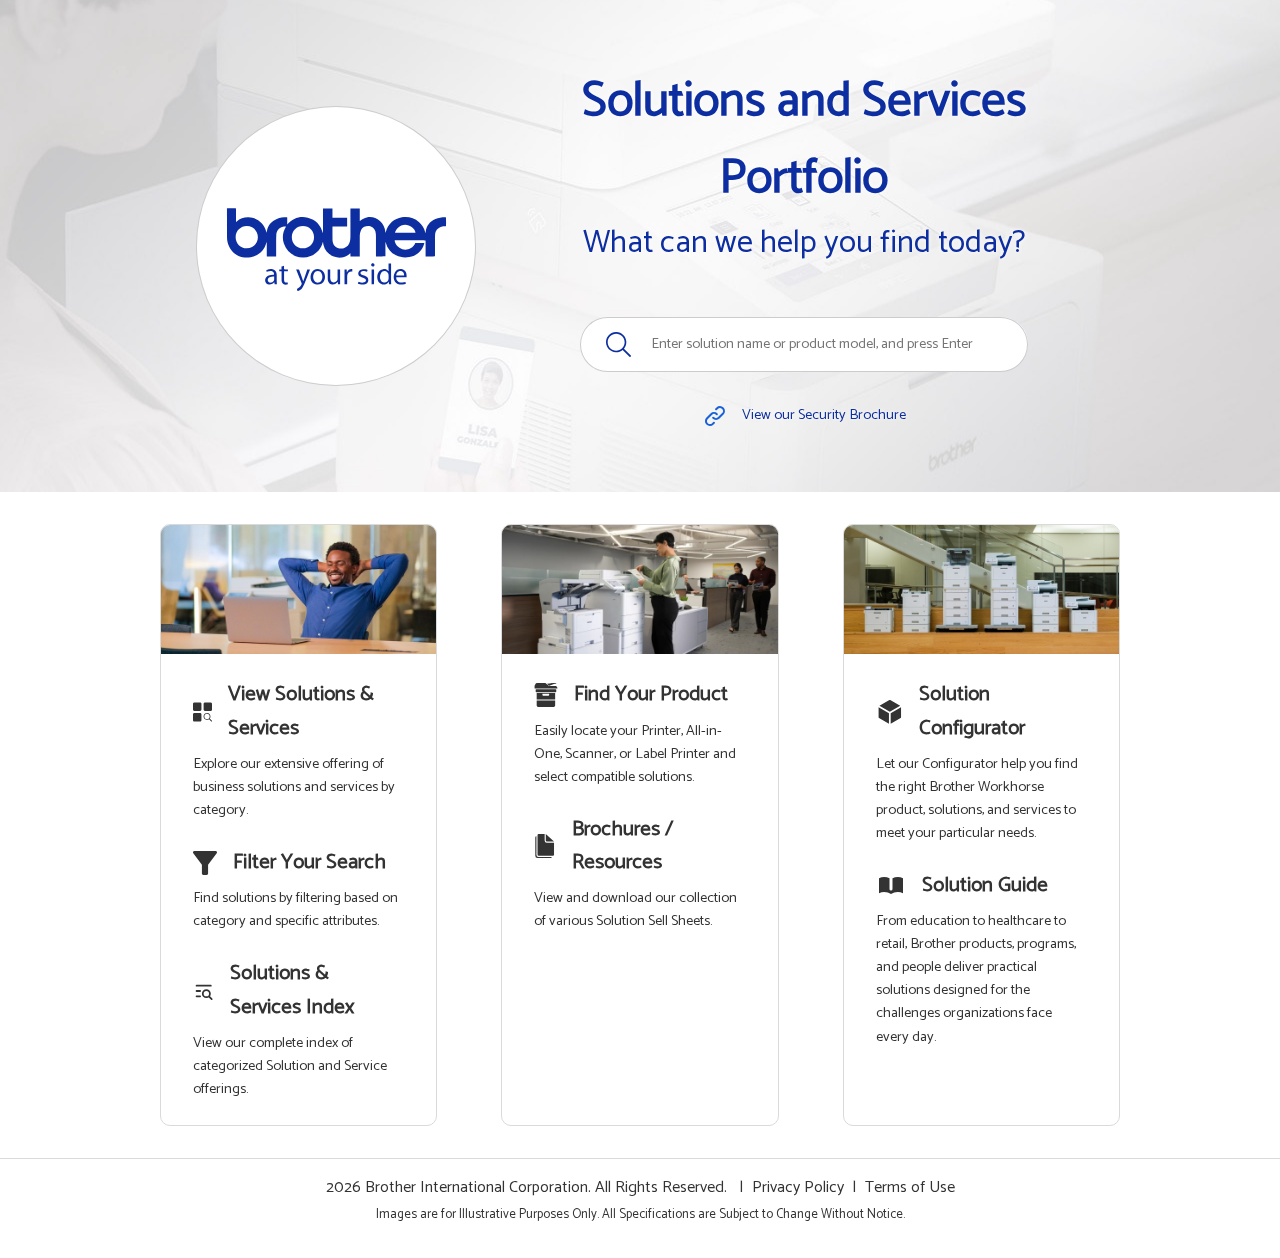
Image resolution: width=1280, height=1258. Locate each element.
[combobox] (804, 344)
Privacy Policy (798, 1187)
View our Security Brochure (824, 415)
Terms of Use (910, 1187)
